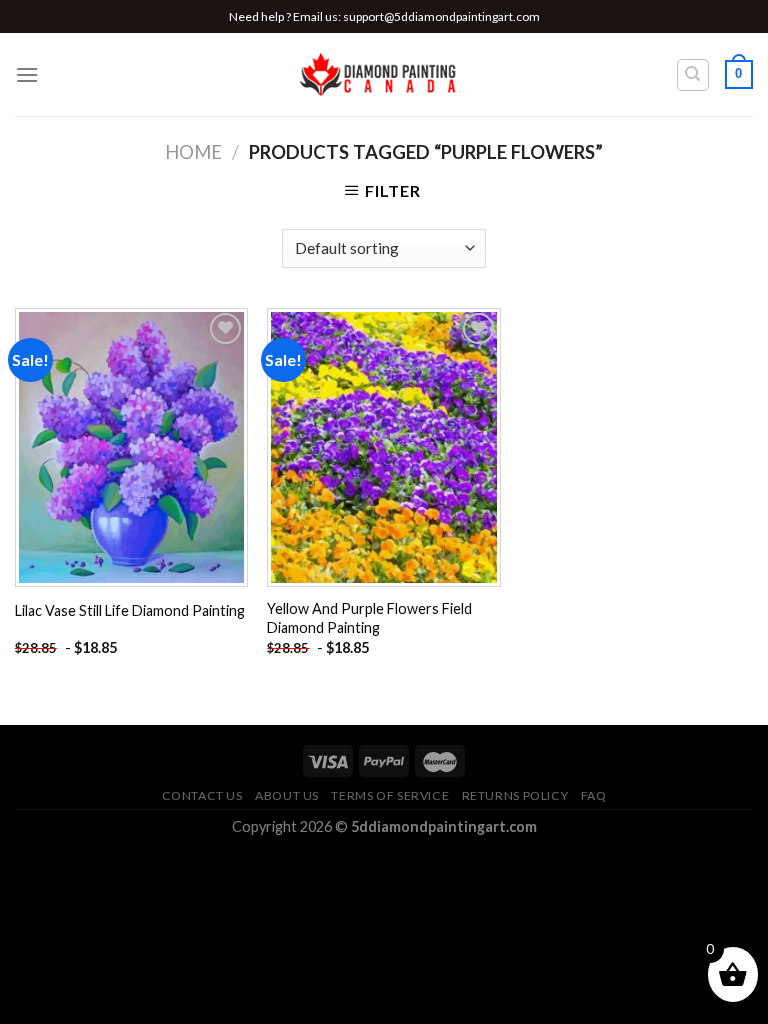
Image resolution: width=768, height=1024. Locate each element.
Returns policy (515, 795)
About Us (287, 795)
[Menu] (27, 74)
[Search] (693, 75)
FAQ (594, 795)
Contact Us (202, 795)
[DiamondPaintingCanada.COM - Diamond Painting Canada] (384, 75)
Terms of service (390, 795)
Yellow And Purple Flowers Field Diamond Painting (369, 618)
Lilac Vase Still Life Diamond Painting (130, 610)
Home (193, 152)
